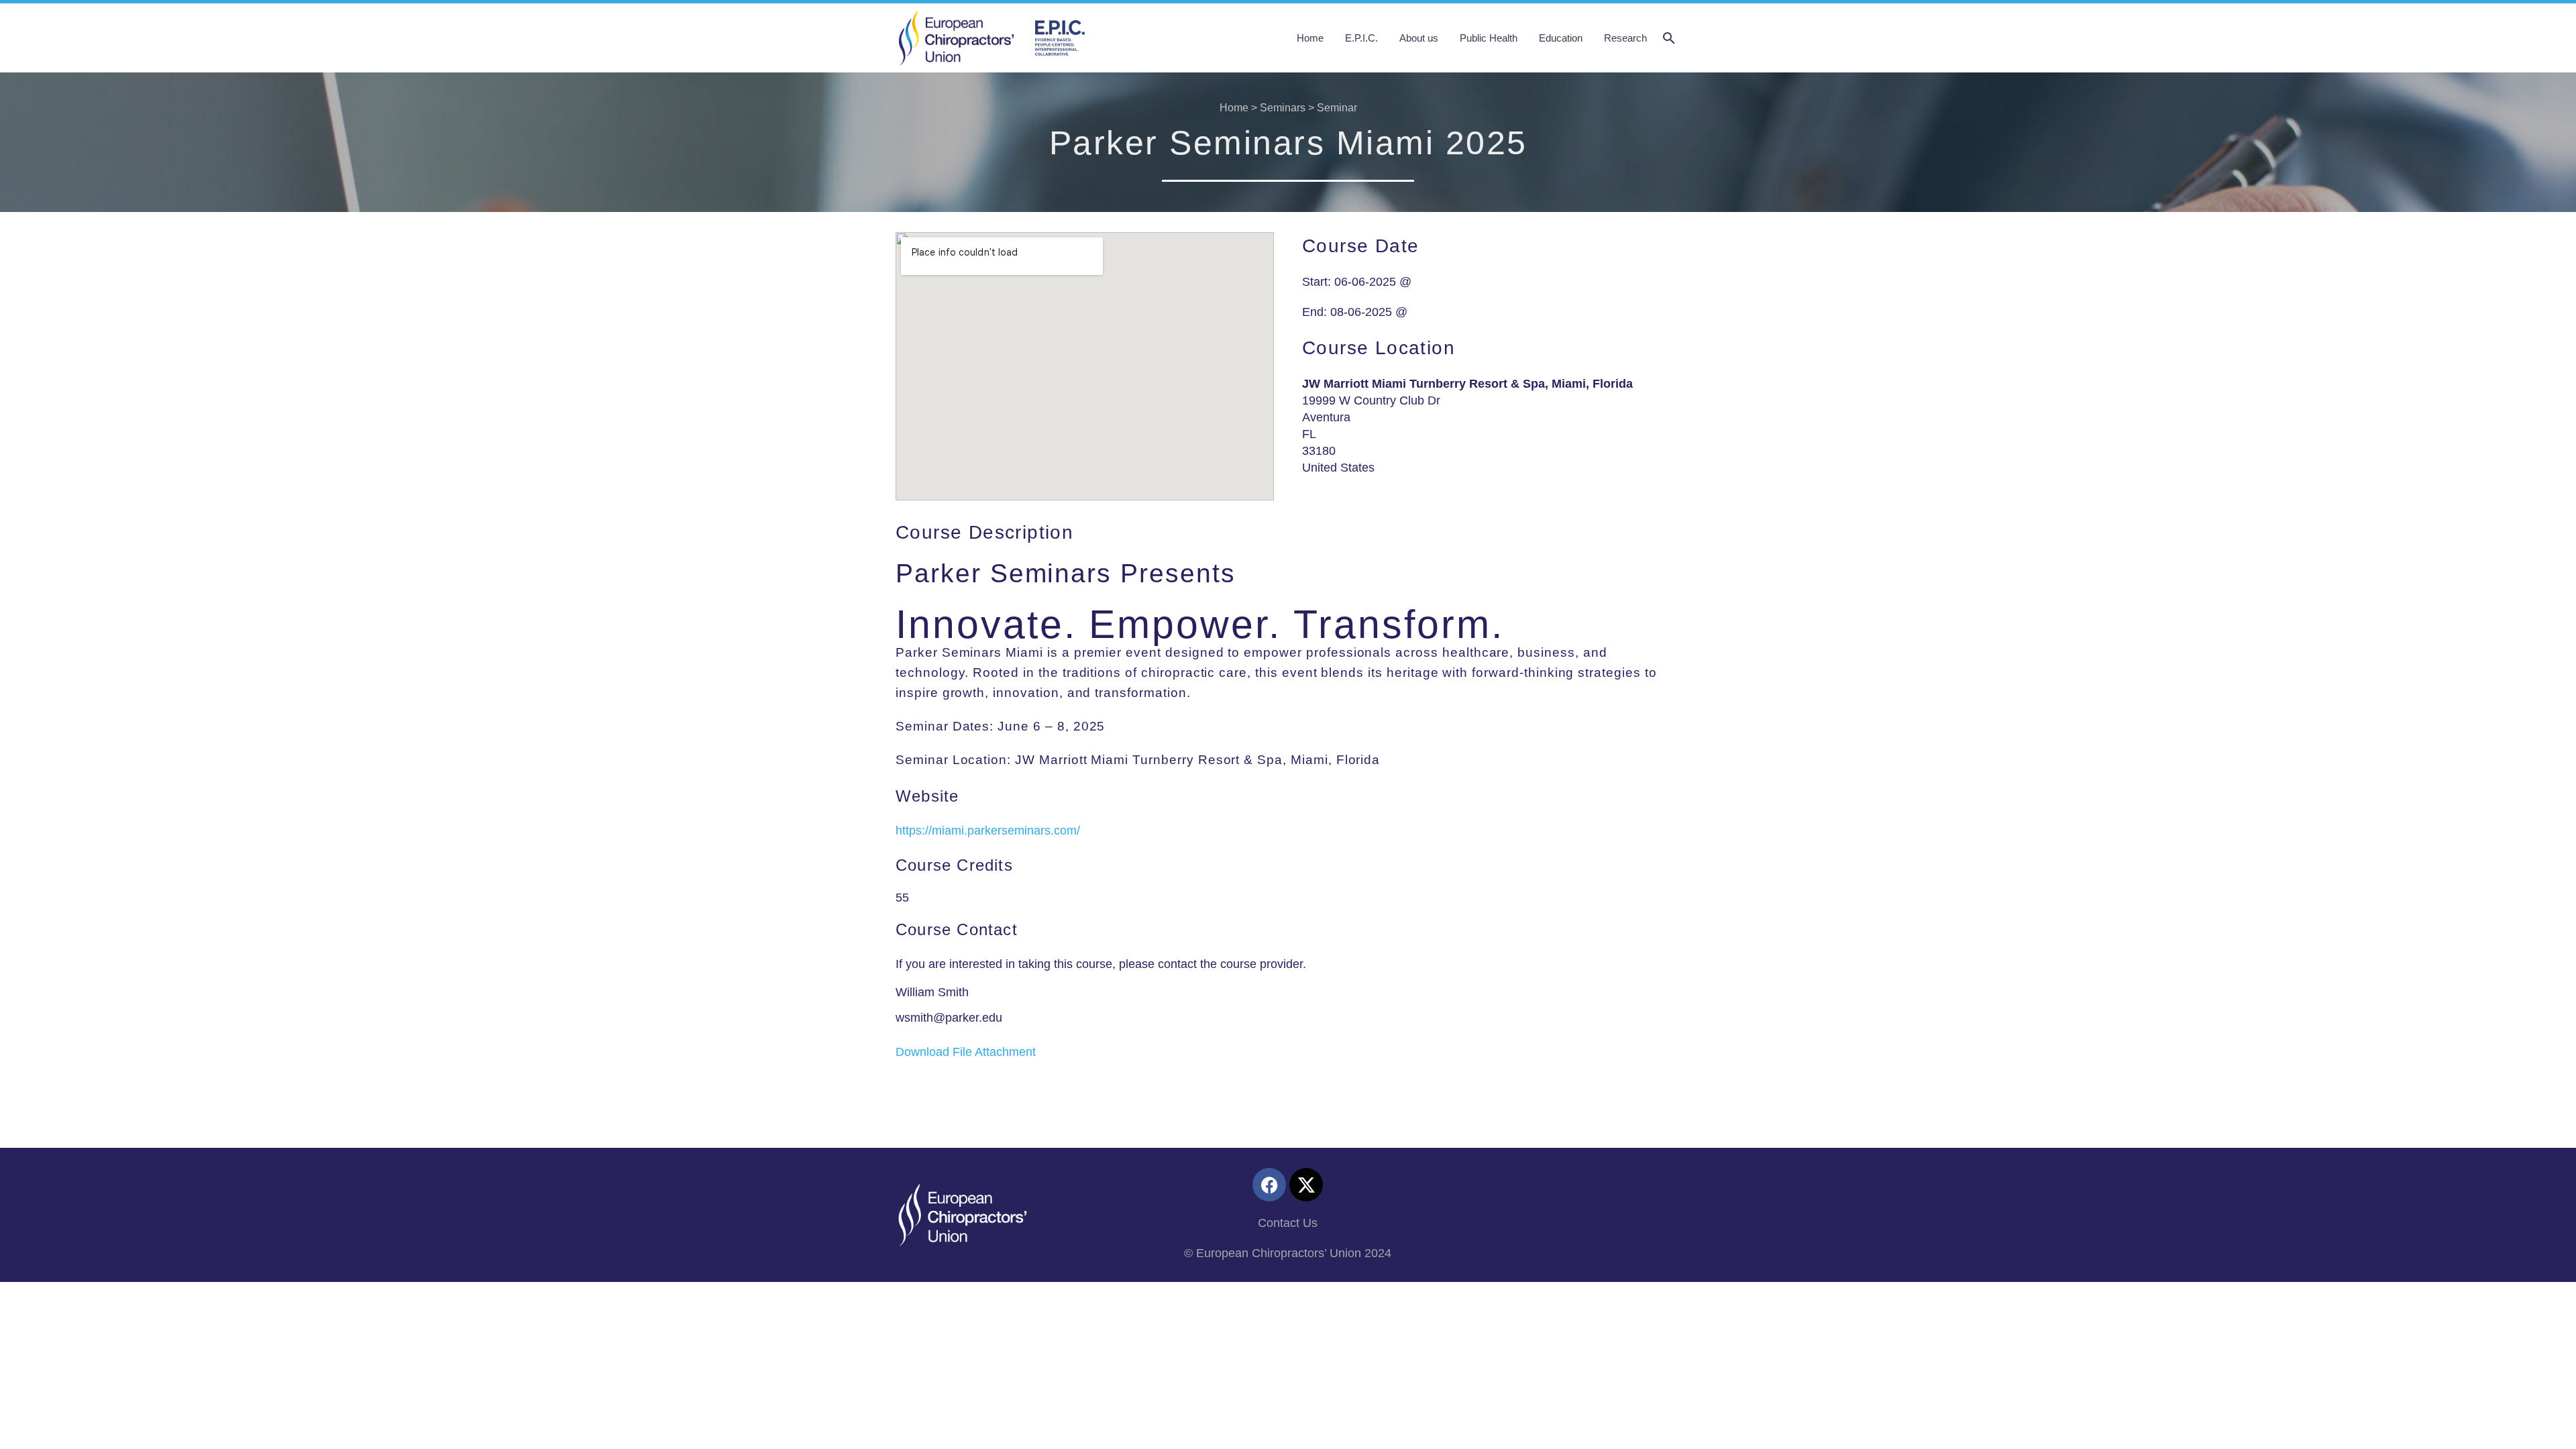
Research (1625, 38)
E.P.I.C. (1361, 38)
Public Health (1489, 38)
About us (1419, 38)
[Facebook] (1269, 1185)
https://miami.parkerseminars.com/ (988, 830)
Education (1561, 38)
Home (1310, 38)
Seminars (1283, 108)
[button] (1669, 38)
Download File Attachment (966, 1052)
